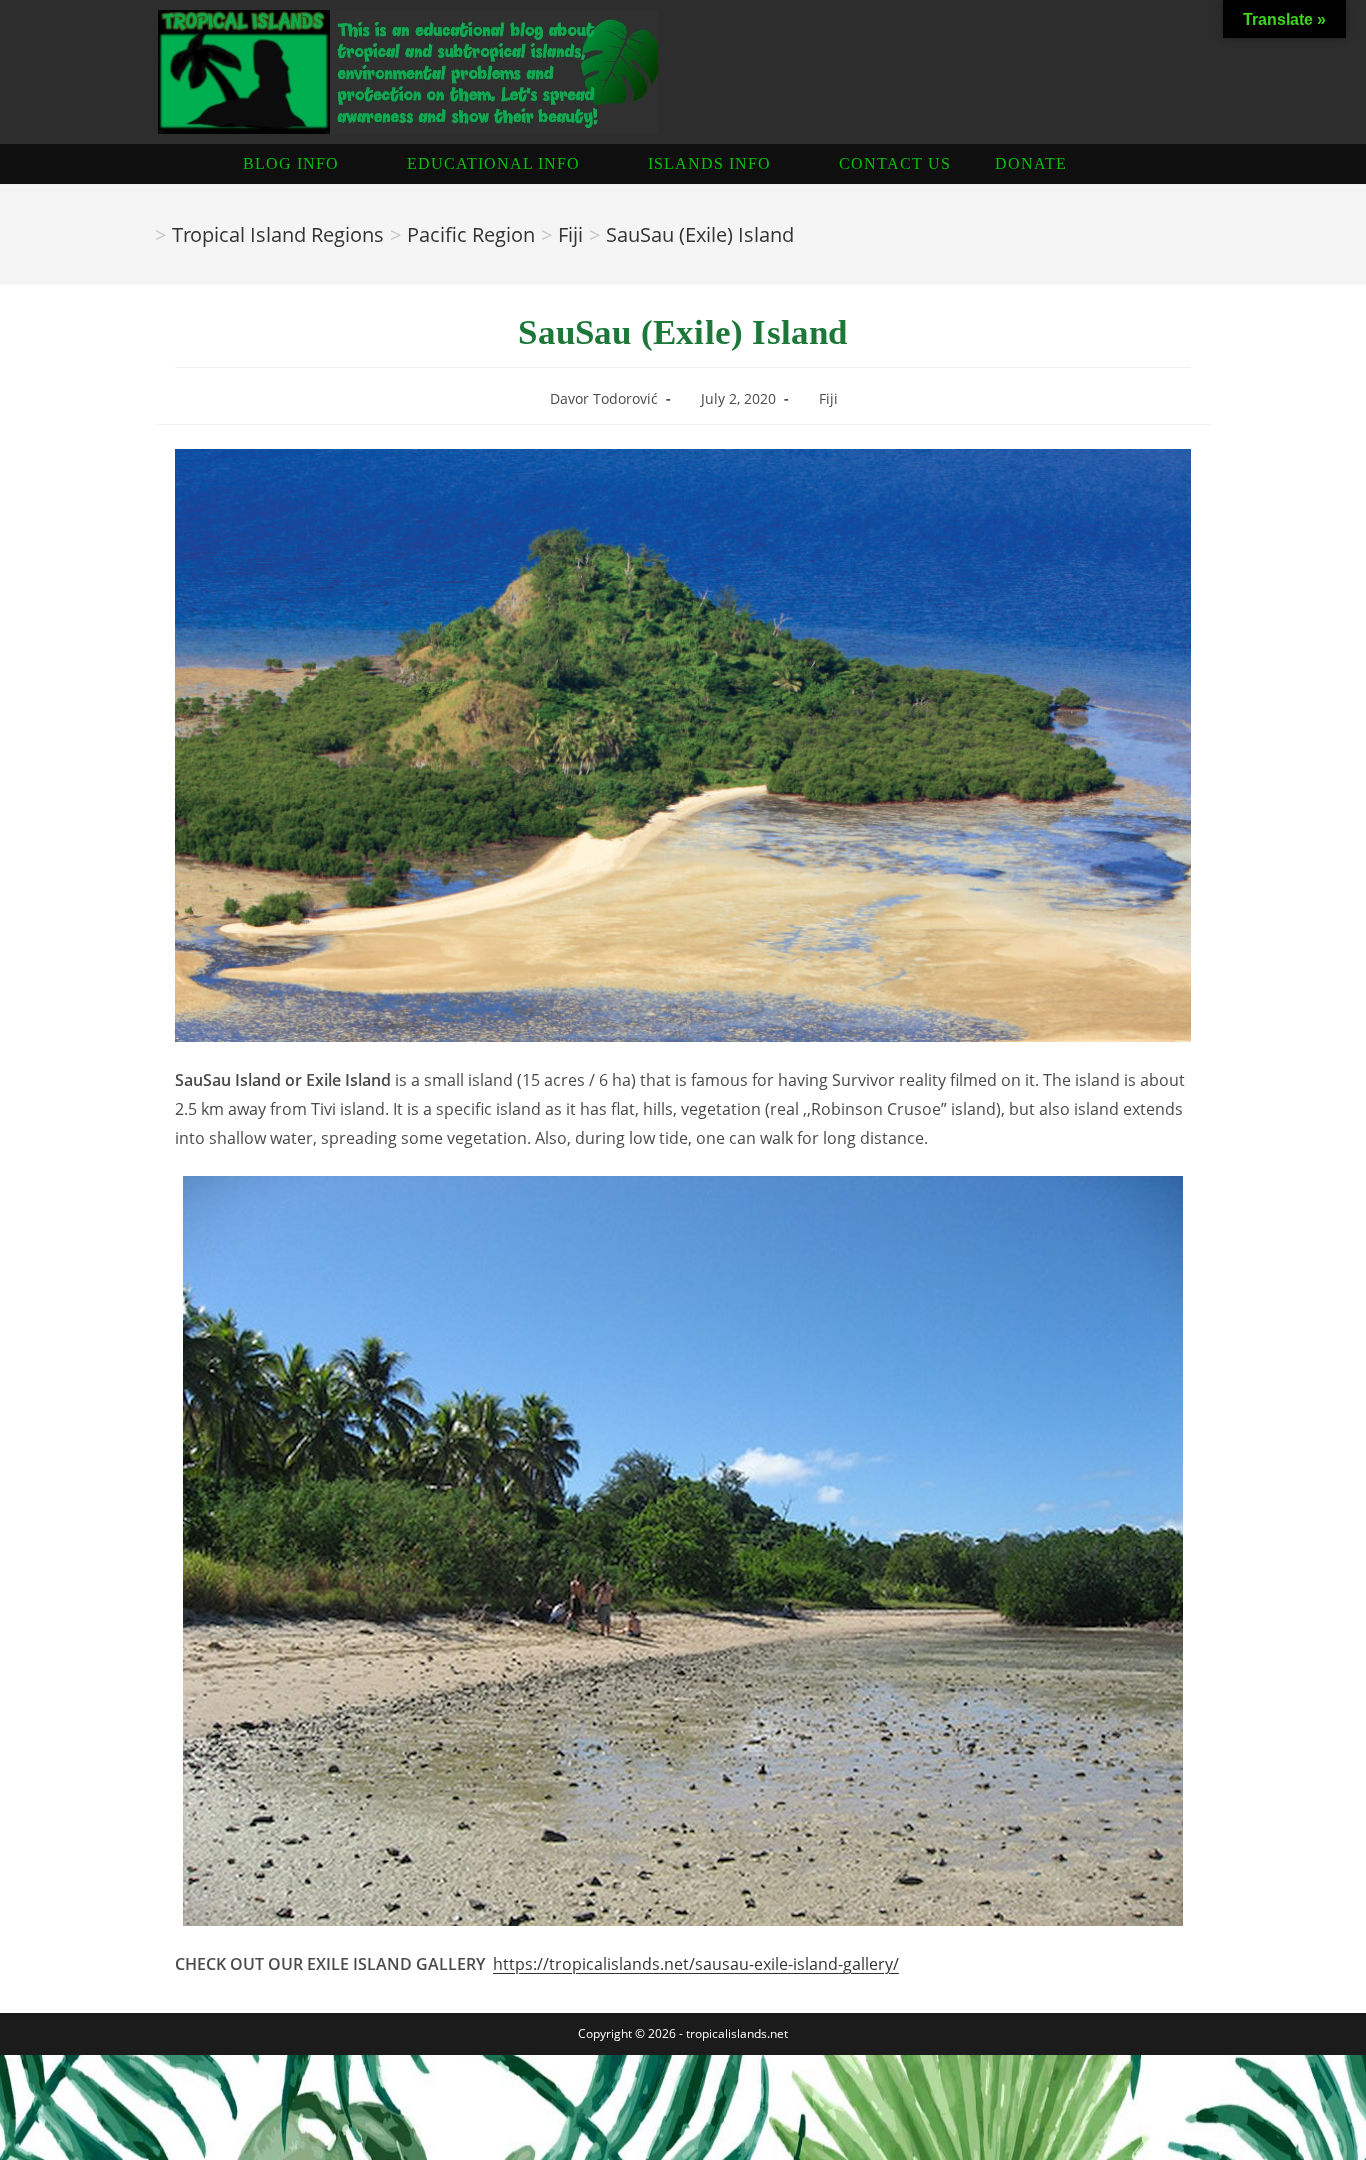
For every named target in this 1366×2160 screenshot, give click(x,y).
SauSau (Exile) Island (700, 234)
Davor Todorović (604, 398)
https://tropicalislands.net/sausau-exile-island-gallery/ (696, 1964)
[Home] (141, 234)
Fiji (828, 398)
